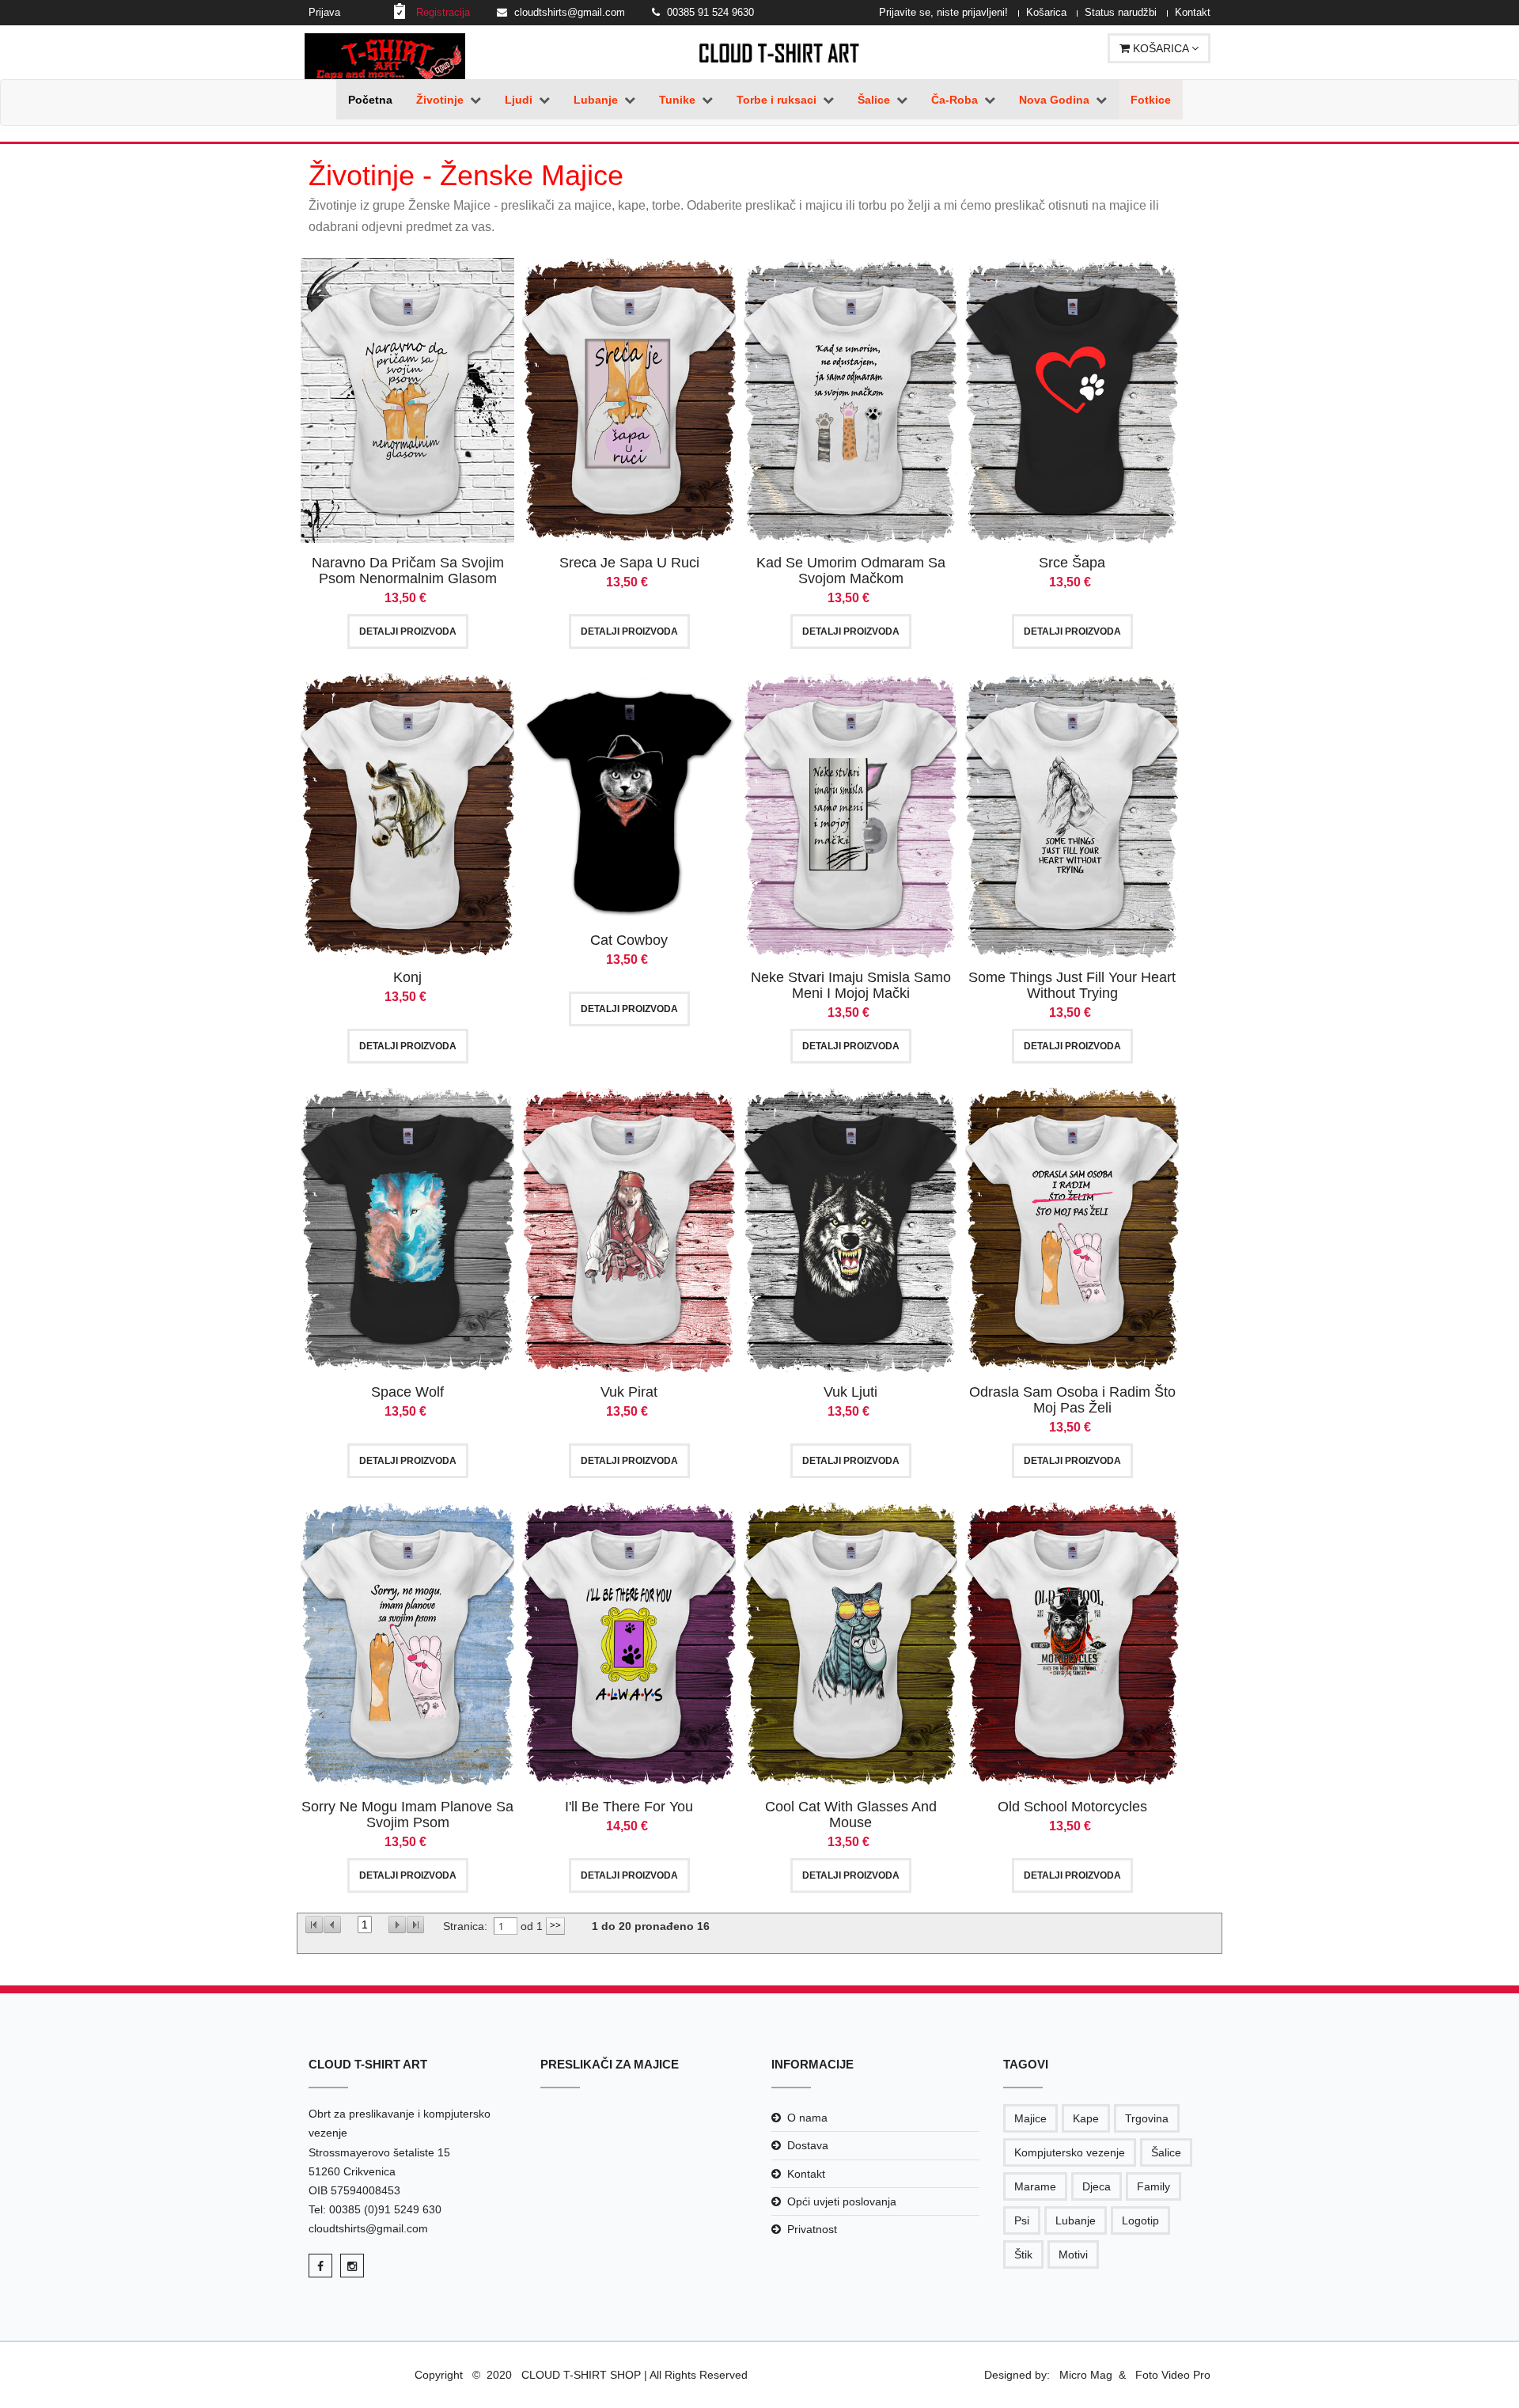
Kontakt (1193, 12)
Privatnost (812, 2229)
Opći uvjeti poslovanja (842, 2201)
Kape (1086, 2118)
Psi (1022, 2220)
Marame (1035, 2186)
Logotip (1140, 2220)
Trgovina (1147, 2118)
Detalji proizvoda (408, 631)
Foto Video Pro (1171, 2375)
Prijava (324, 12)
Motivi (1073, 2254)
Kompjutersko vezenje (1070, 2152)
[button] (449, 100)
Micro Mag (1086, 2375)
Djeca (1097, 2186)
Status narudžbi (1121, 12)
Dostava (808, 2145)
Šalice (1166, 2152)
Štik (1023, 2254)
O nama (807, 2118)
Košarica (1046, 12)
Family (1153, 2186)
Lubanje (1076, 2220)
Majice (1030, 2118)
